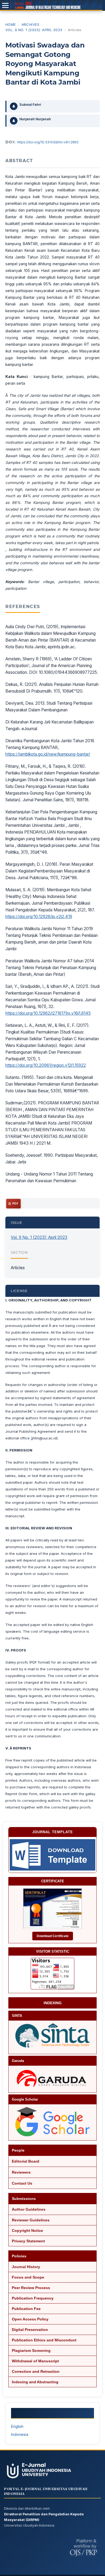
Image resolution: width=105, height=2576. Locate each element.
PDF (15, 1204)
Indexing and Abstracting (35, 2382)
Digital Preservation (30, 2330)
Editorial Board (26, 2161)
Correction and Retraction (36, 2371)
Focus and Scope (28, 2277)
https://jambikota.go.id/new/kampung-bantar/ (48, 754)
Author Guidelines (29, 2209)
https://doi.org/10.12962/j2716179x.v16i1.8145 (48, 1013)
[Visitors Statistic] (52, 1974)
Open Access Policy (30, 2319)
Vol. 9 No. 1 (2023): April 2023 (34, 30)
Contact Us (22, 2183)
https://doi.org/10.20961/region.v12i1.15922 (46, 1065)
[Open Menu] (5, 5)
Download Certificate (53, 1936)
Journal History (26, 2267)
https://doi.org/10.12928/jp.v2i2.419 (39, 917)
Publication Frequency (33, 2298)
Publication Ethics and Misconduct (44, 2340)
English (17, 2426)
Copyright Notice (27, 2231)
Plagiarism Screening (31, 2351)
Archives (31, 24)
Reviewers (21, 2172)
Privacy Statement (28, 2241)
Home (11, 24)
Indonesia (20, 2434)
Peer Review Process (31, 2288)
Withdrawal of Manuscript (35, 2361)
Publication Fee (26, 2309)
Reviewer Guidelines (31, 2220)
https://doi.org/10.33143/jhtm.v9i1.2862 (48, 142)
